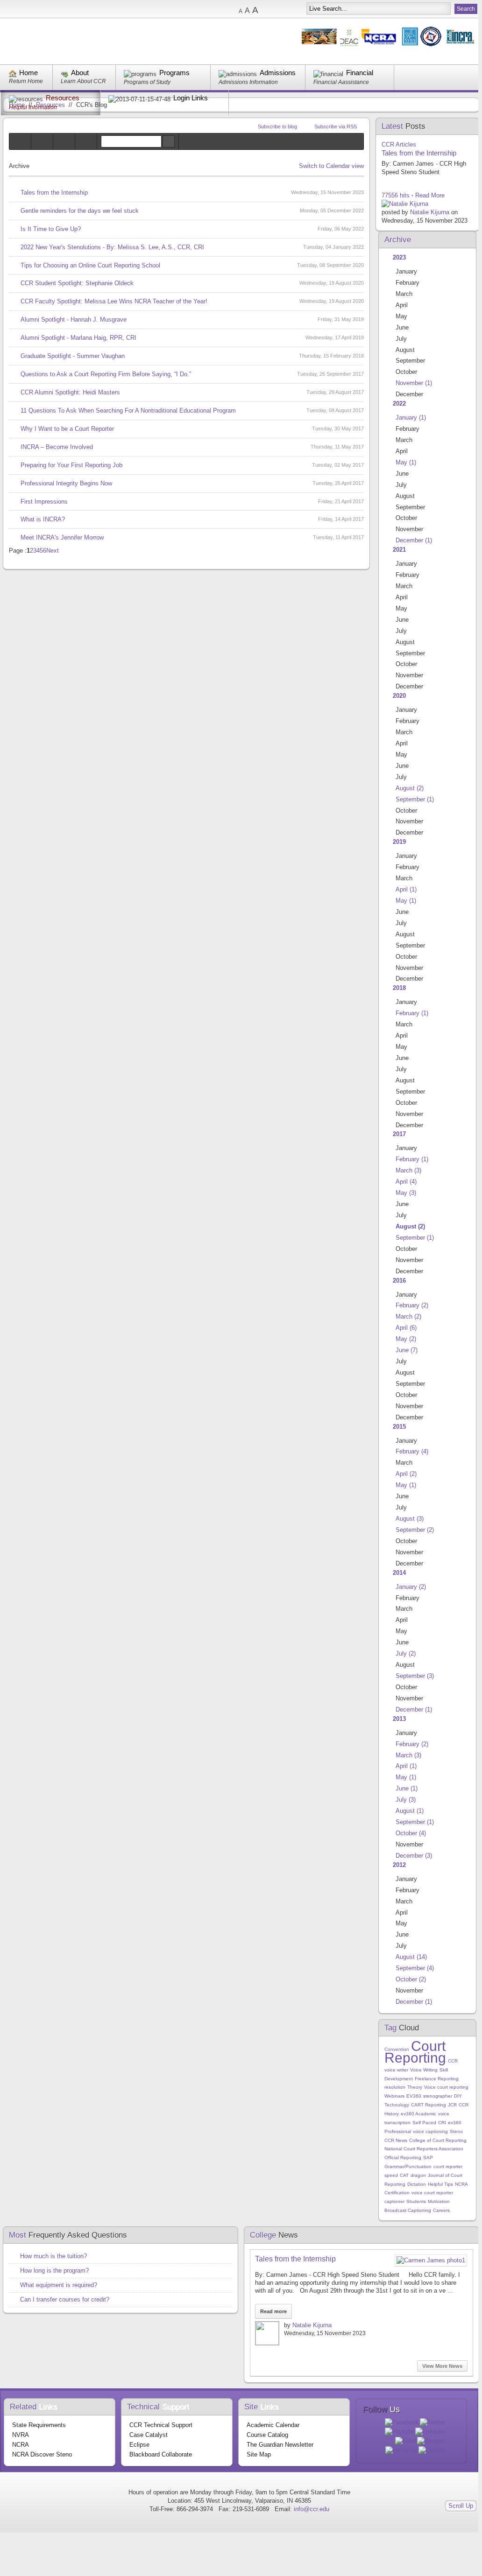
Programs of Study (147, 82)
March (408, 1170)
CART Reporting (429, 2105)
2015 (399, 1427)
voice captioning (430, 2131)
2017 (399, 1134)
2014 (399, 1573)
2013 (399, 1719)
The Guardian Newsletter (280, 2445)
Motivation (439, 2201)
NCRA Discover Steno (42, 2454)
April (406, 889)
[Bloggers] (64, 141)
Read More (430, 195)
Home (28, 73)
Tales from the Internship (54, 193)
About (80, 73)
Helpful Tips (440, 2184)
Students (416, 2201)
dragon (418, 2175)
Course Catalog (267, 2435)
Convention (397, 2049)
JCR (452, 2105)
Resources (63, 98)
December (414, 540)
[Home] (20, 141)
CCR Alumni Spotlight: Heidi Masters (70, 392)
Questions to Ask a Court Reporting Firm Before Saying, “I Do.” (106, 374)
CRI (442, 2123)
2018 (399, 988)
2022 (399, 404)
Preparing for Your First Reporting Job (71, 465)
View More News (442, 2366)
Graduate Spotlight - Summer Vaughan (73, 356)
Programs (174, 73)
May (406, 462)
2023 (399, 257)
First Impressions (44, 502)
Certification (397, 2193)
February (412, 1013)
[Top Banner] (390, 45)
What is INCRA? (43, 519)
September (415, 799)
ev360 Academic (418, 2114)
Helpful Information (33, 107)
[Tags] (42, 141)
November (414, 383)
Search (169, 141)
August (410, 788)
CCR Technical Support (161, 2425)
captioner (394, 2201)
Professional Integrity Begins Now (66, 483)
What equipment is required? (59, 2285)
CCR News (396, 2140)
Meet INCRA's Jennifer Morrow (62, 537)
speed (391, 2175)
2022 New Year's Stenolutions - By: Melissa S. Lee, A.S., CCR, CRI (112, 247)
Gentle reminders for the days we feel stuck (80, 211)
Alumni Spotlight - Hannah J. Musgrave (74, 319)
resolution (395, 2087)
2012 (399, 1865)
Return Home (26, 81)
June (407, 1350)
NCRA (461, 2184)
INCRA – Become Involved (57, 447)
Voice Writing (424, 2070)
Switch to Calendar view (331, 166)
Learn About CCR (83, 81)
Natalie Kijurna (430, 212)
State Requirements (39, 2425)
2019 (399, 842)
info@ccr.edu (312, 2509)
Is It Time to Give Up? (51, 229)
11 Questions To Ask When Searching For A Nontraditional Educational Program (128, 411)
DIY (458, 2096)
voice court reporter (432, 2193)
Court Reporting (415, 2052)
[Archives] (86, 141)
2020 (399, 696)
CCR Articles (399, 144)
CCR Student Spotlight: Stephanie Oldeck (77, 283)
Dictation (417, 2184)
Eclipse (139, 2445)
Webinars (394, 2096)
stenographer (438, 2096)
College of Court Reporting (438, 2140)
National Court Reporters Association (424, 2149)
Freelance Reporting (437, 2079)
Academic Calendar (273, 2425)
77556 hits (396, 195)
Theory (415, 2087)
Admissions (278, 73)
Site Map (259, 2454)
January (411, 418)
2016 (399, 1281)
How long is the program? (54, 2271)
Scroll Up (461, 2506)
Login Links (191, 98)
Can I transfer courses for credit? (65, 2299)
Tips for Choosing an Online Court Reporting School (90, 265)
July (406, 1653)
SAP (428, 2158)
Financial (360, 73)
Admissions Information (248, 82)
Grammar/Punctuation (408, 2166)
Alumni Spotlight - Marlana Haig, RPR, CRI (78, 338)
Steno (456, 2131)
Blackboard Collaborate (161, 2454)
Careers (441, 2210)
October (411, 1833)
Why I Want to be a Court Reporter (67, 429)
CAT (404, 2175)
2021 (399, 550)
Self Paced (424, 2123)
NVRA (21, 2435)
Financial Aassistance (341, 82)
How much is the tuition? (53, 2256)
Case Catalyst (149, 2435)
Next (53, 551)
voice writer (396, 2070)
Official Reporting (403, 2158)
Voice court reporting (446, 2087)
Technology (397, 2105)
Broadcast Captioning (408, 2210)
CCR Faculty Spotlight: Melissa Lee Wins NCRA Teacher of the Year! (114, 301)
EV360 (414, 2096)
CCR (453, 2061)
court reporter (448, 2166)
